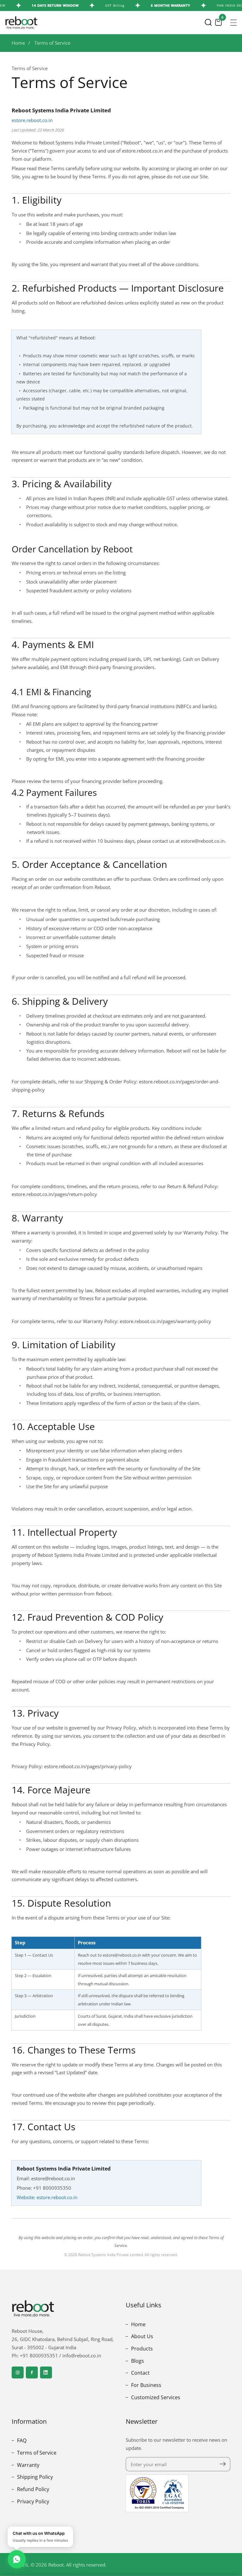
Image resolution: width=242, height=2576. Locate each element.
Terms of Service (52, 43)
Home (18, 43)
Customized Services (155, 2397)
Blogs (137, 2361)
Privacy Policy (32, 2501)
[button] (208, 22)
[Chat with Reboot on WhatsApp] (17, 2559)
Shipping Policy (34, 2477)
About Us (141, 2336)
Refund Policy (32, 2489)
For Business (146, 2385)
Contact (140, 2373)
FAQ (21, 2440)
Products (141, 2349)
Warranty (28, 2465)
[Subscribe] (223, 2464)
